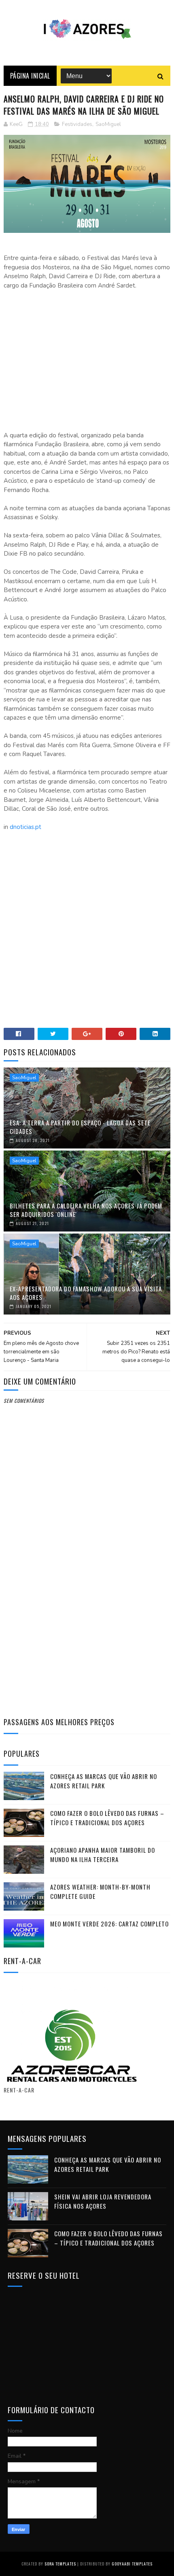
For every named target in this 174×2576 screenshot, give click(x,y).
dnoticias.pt (25, 827)
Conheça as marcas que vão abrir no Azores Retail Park (104, 1781)
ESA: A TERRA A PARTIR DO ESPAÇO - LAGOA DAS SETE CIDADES (80, 1127)
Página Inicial (30, 76)
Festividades (77, 124)
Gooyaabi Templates (132, 2564)
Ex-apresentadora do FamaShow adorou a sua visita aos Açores (86, 1293)
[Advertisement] (87, 356)
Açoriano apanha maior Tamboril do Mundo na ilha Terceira (103, 1855)
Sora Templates (60, 2564)
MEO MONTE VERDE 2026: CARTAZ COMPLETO (109, 1924)
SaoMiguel (108, 124)
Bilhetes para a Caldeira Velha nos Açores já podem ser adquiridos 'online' (86, 1210)
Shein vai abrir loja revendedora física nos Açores (103, 2201)
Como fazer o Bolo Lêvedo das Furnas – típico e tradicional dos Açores (107, 1818)
